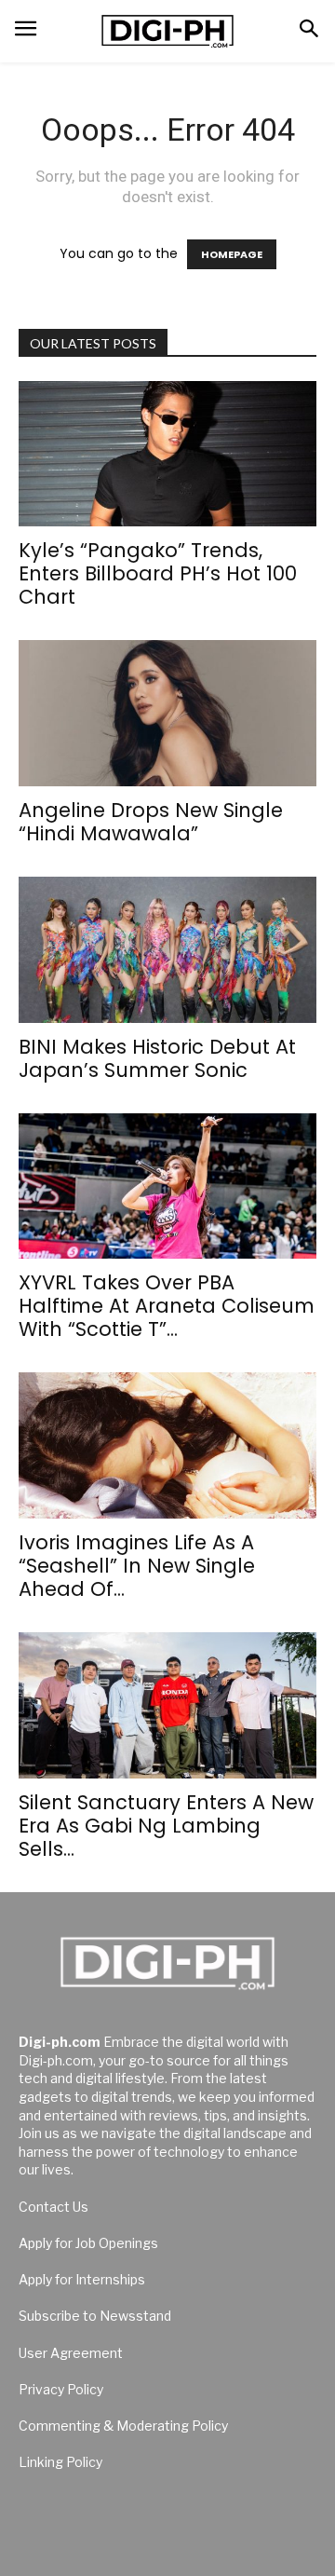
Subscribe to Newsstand (95, 2316)
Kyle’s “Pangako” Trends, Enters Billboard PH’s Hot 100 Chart (158, 573)
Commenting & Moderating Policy (123, 2426)
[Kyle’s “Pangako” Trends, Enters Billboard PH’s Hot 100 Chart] (167, 454)
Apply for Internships (82, 2279)
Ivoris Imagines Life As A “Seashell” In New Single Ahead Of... (137, 1566)
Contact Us (54, 2207)
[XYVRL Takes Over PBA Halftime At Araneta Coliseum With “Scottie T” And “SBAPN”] (167, 1186)
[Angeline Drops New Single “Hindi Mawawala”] (167, 713)
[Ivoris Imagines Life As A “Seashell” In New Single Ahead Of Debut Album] (167, 1445)
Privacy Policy (61, 2389)
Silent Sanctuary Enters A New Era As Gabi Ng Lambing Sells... (166, 1826)
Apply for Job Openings (88, 2243)
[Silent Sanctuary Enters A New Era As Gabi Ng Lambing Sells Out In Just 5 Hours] (167, 1705)
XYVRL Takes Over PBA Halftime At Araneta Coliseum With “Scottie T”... (167, 1306)
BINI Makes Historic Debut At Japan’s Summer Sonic (157, 1058)
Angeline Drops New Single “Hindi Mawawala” (151, 822)
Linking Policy (60, 2462)
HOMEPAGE (232, 254)
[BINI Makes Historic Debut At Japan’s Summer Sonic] (167, 950)
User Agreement (71, 2353)
